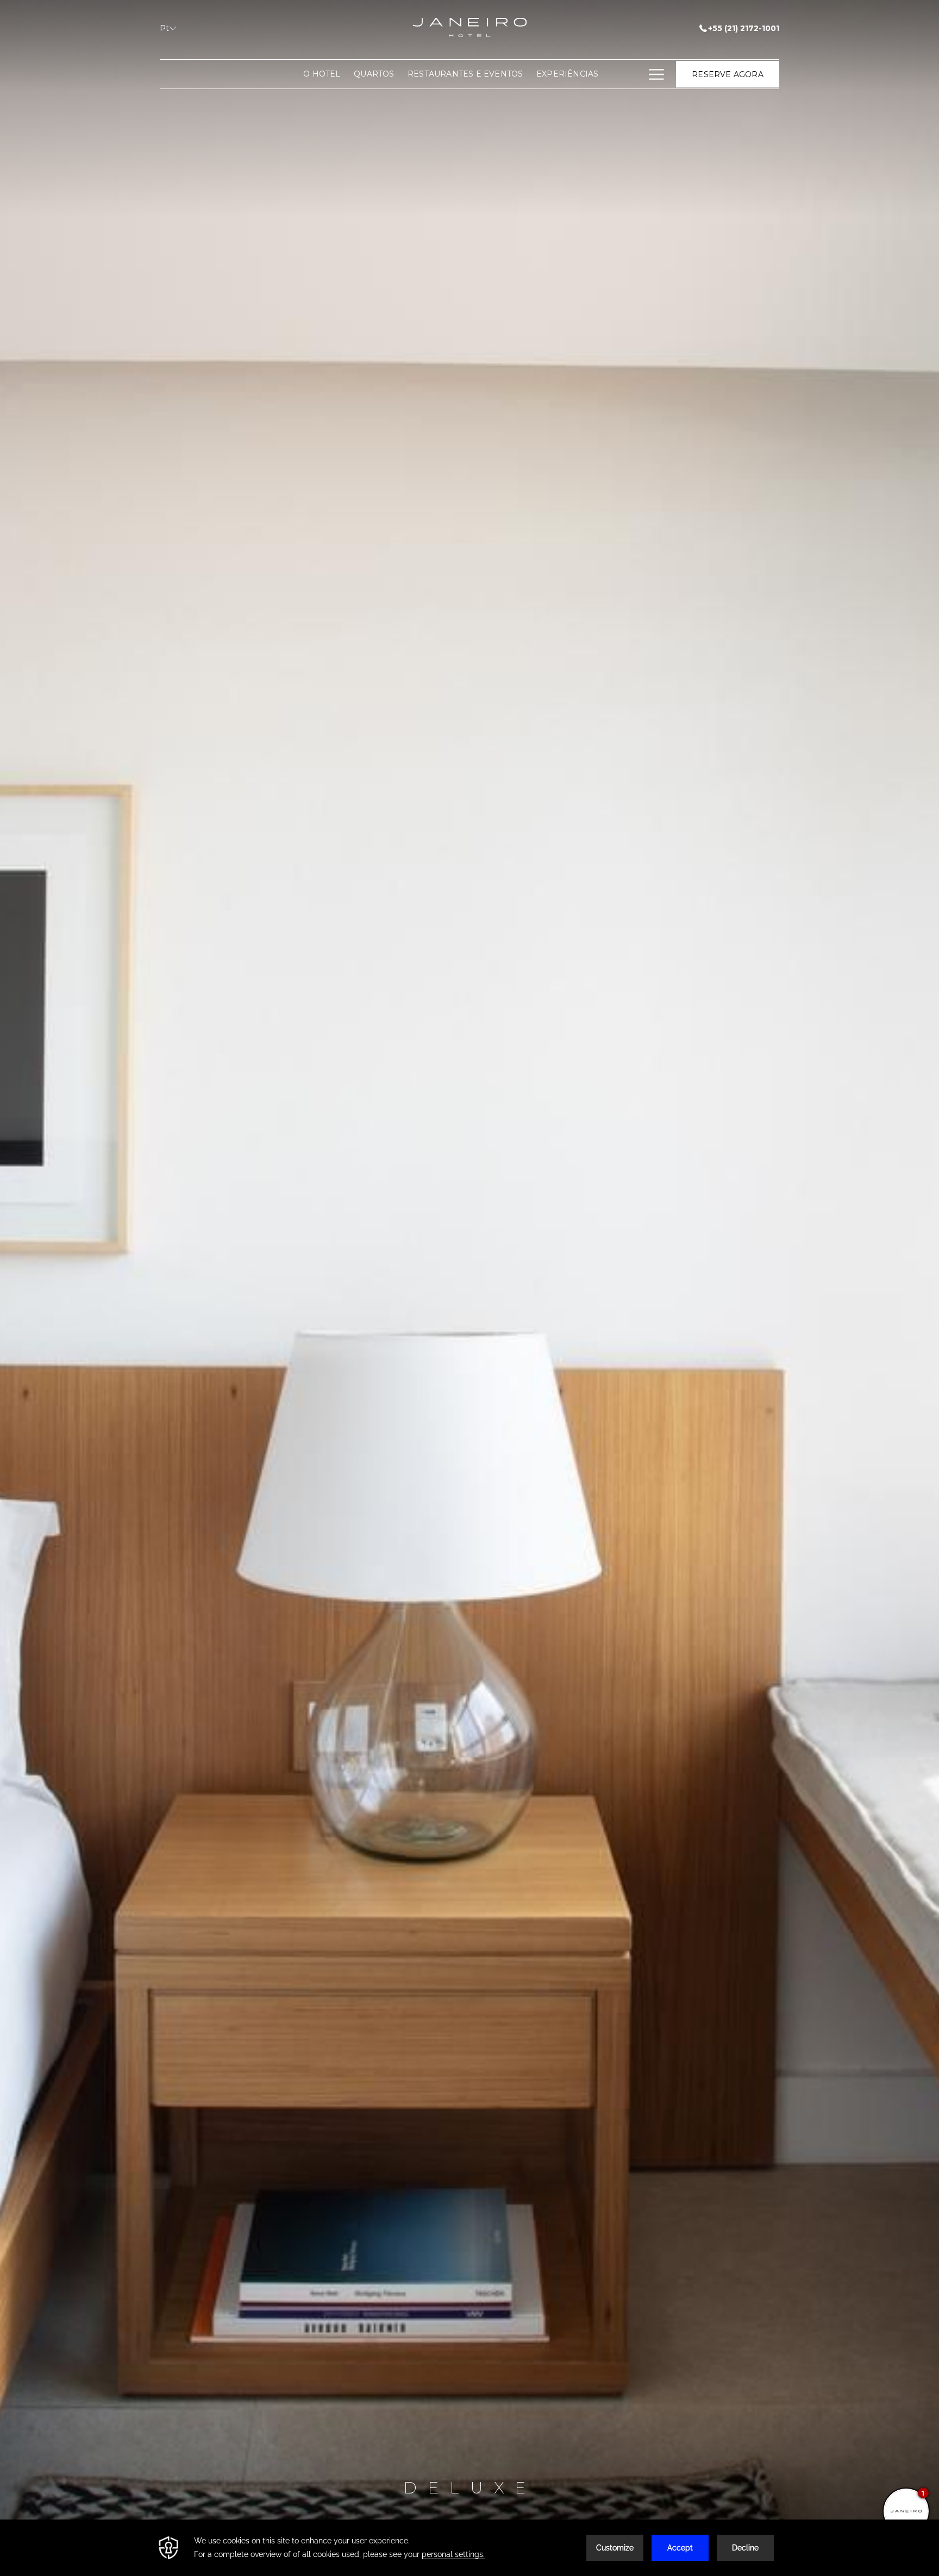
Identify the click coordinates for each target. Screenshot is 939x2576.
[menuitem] (322, 74)
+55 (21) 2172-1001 (744, 28)
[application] (469, 2548)
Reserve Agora (728, 74)
